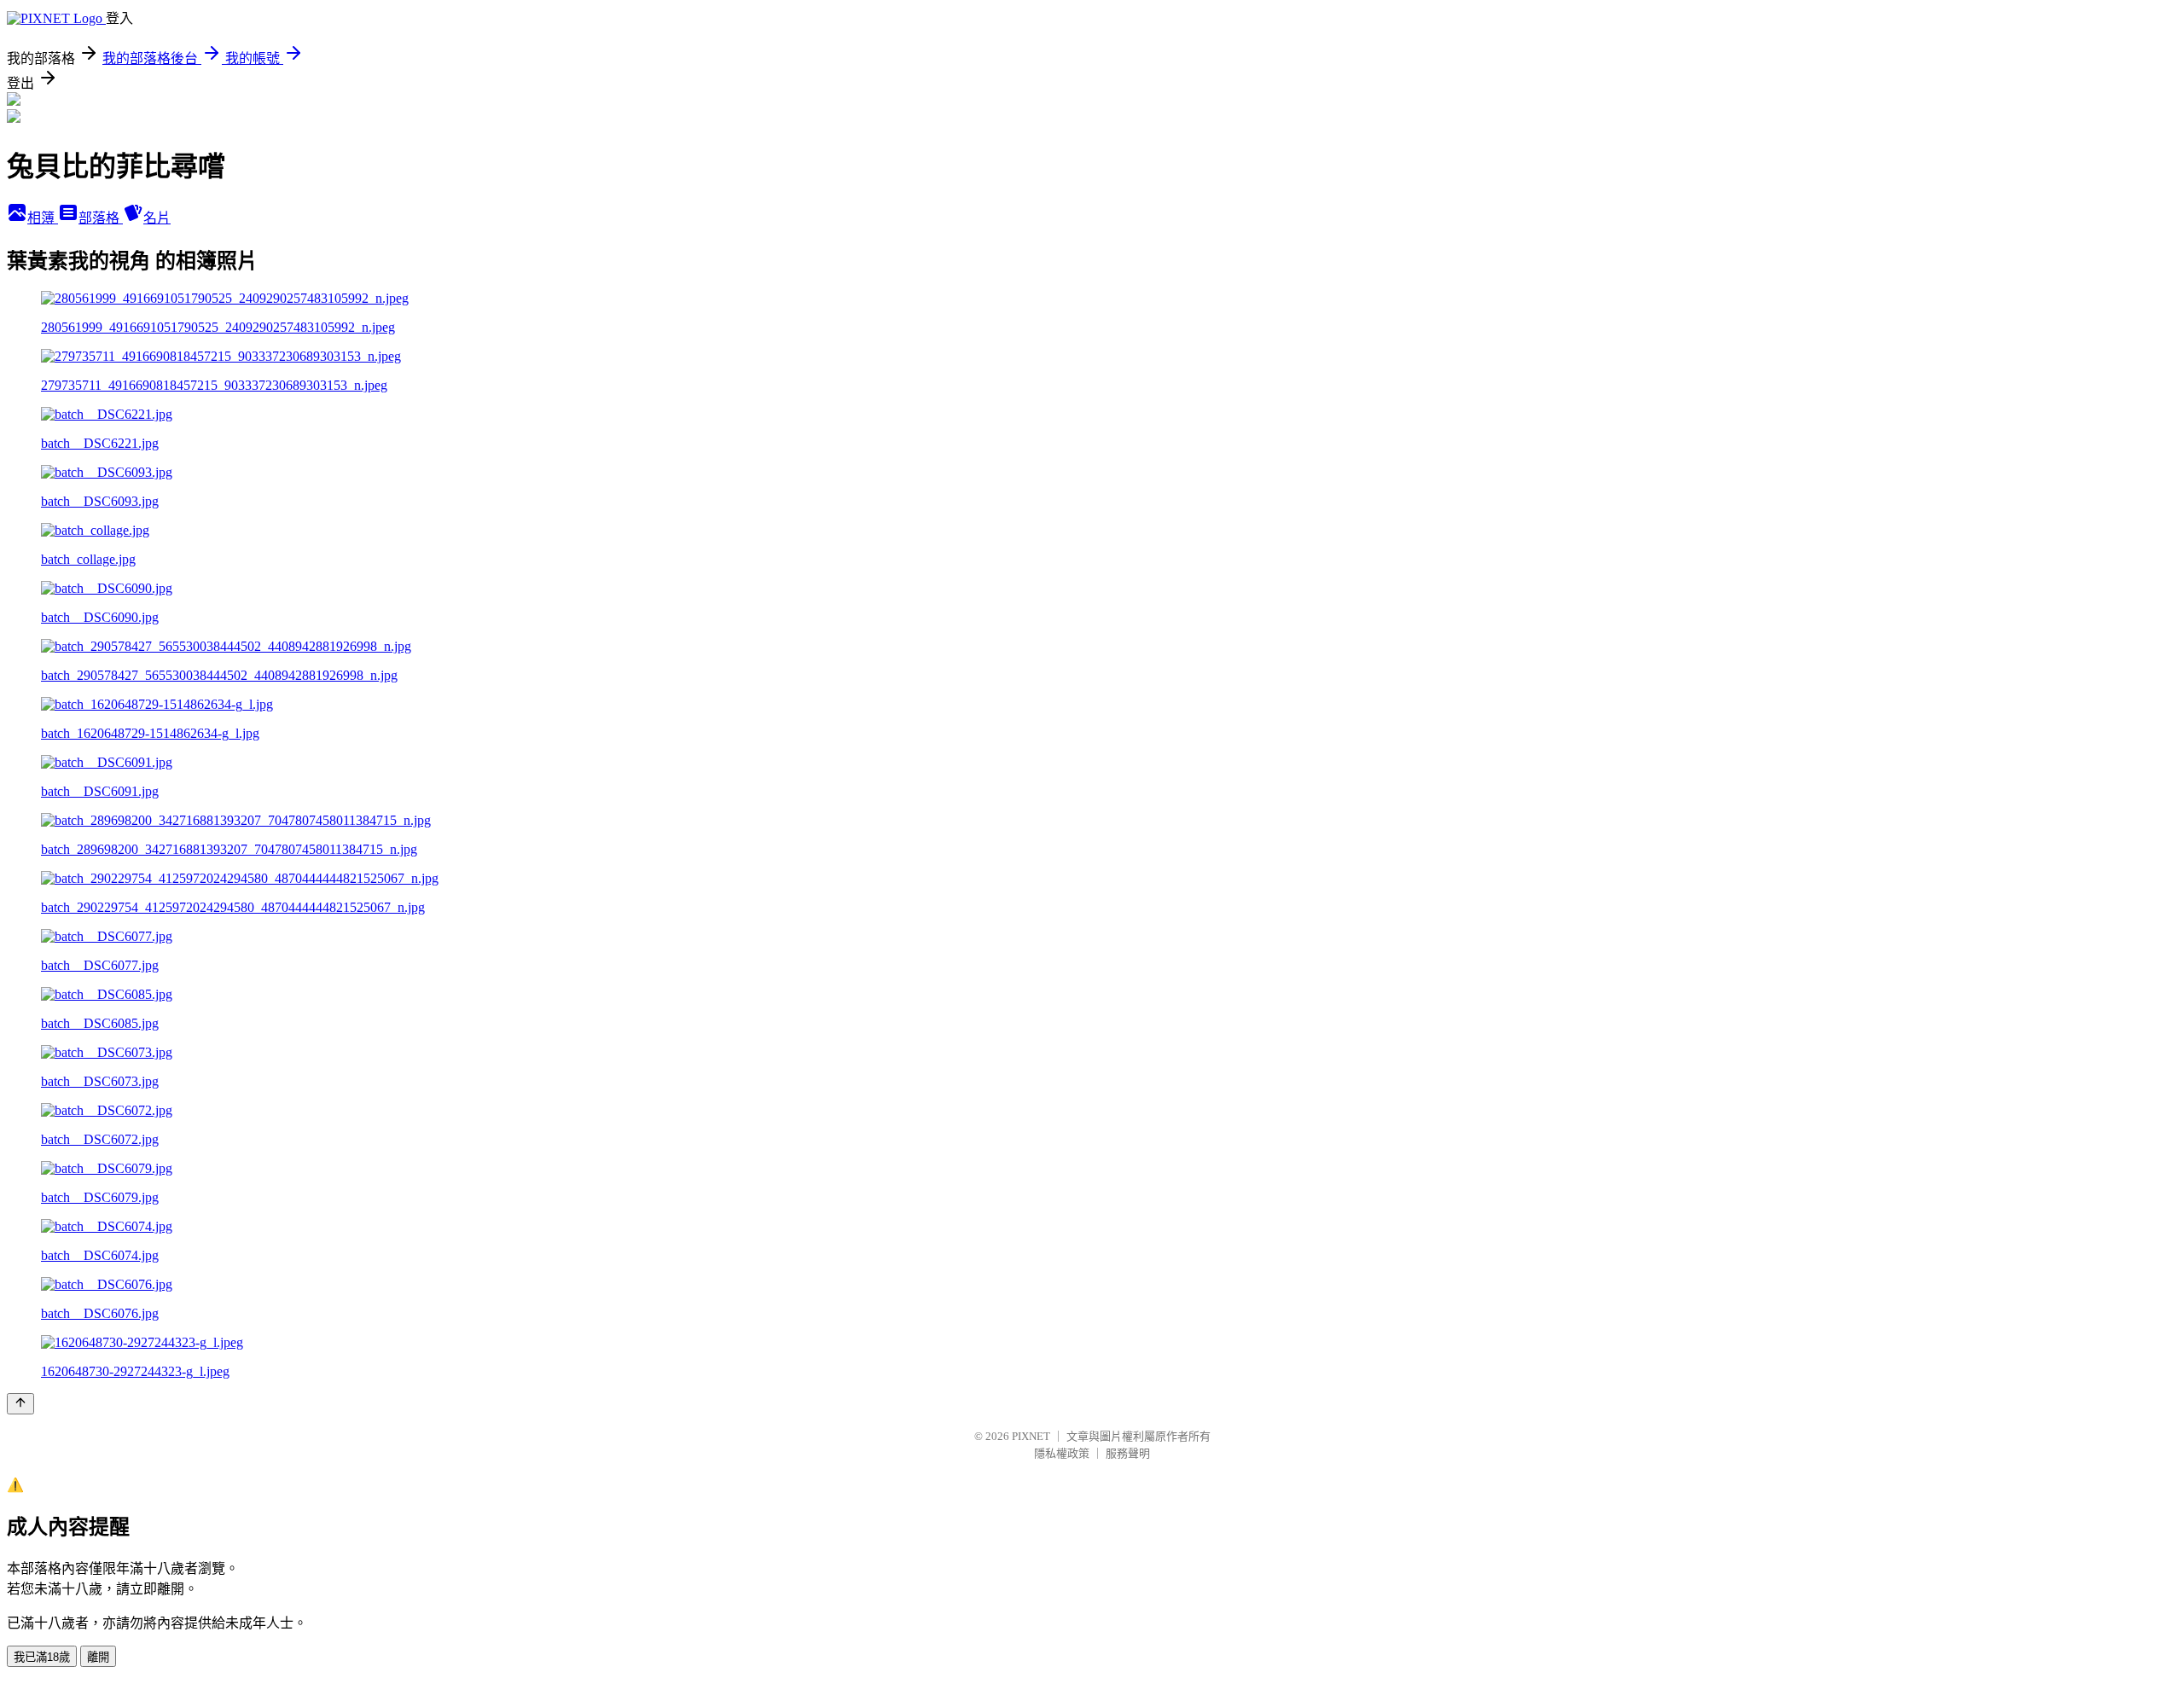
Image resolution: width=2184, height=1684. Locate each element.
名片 (157, 218)
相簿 (43, 218)
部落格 (101, 218)
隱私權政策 (1062, 1453)
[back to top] (20, 1404)
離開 (98, 1657)
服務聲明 (1128, 1453)
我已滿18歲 (42, 1657)
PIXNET (1031, 1436)
